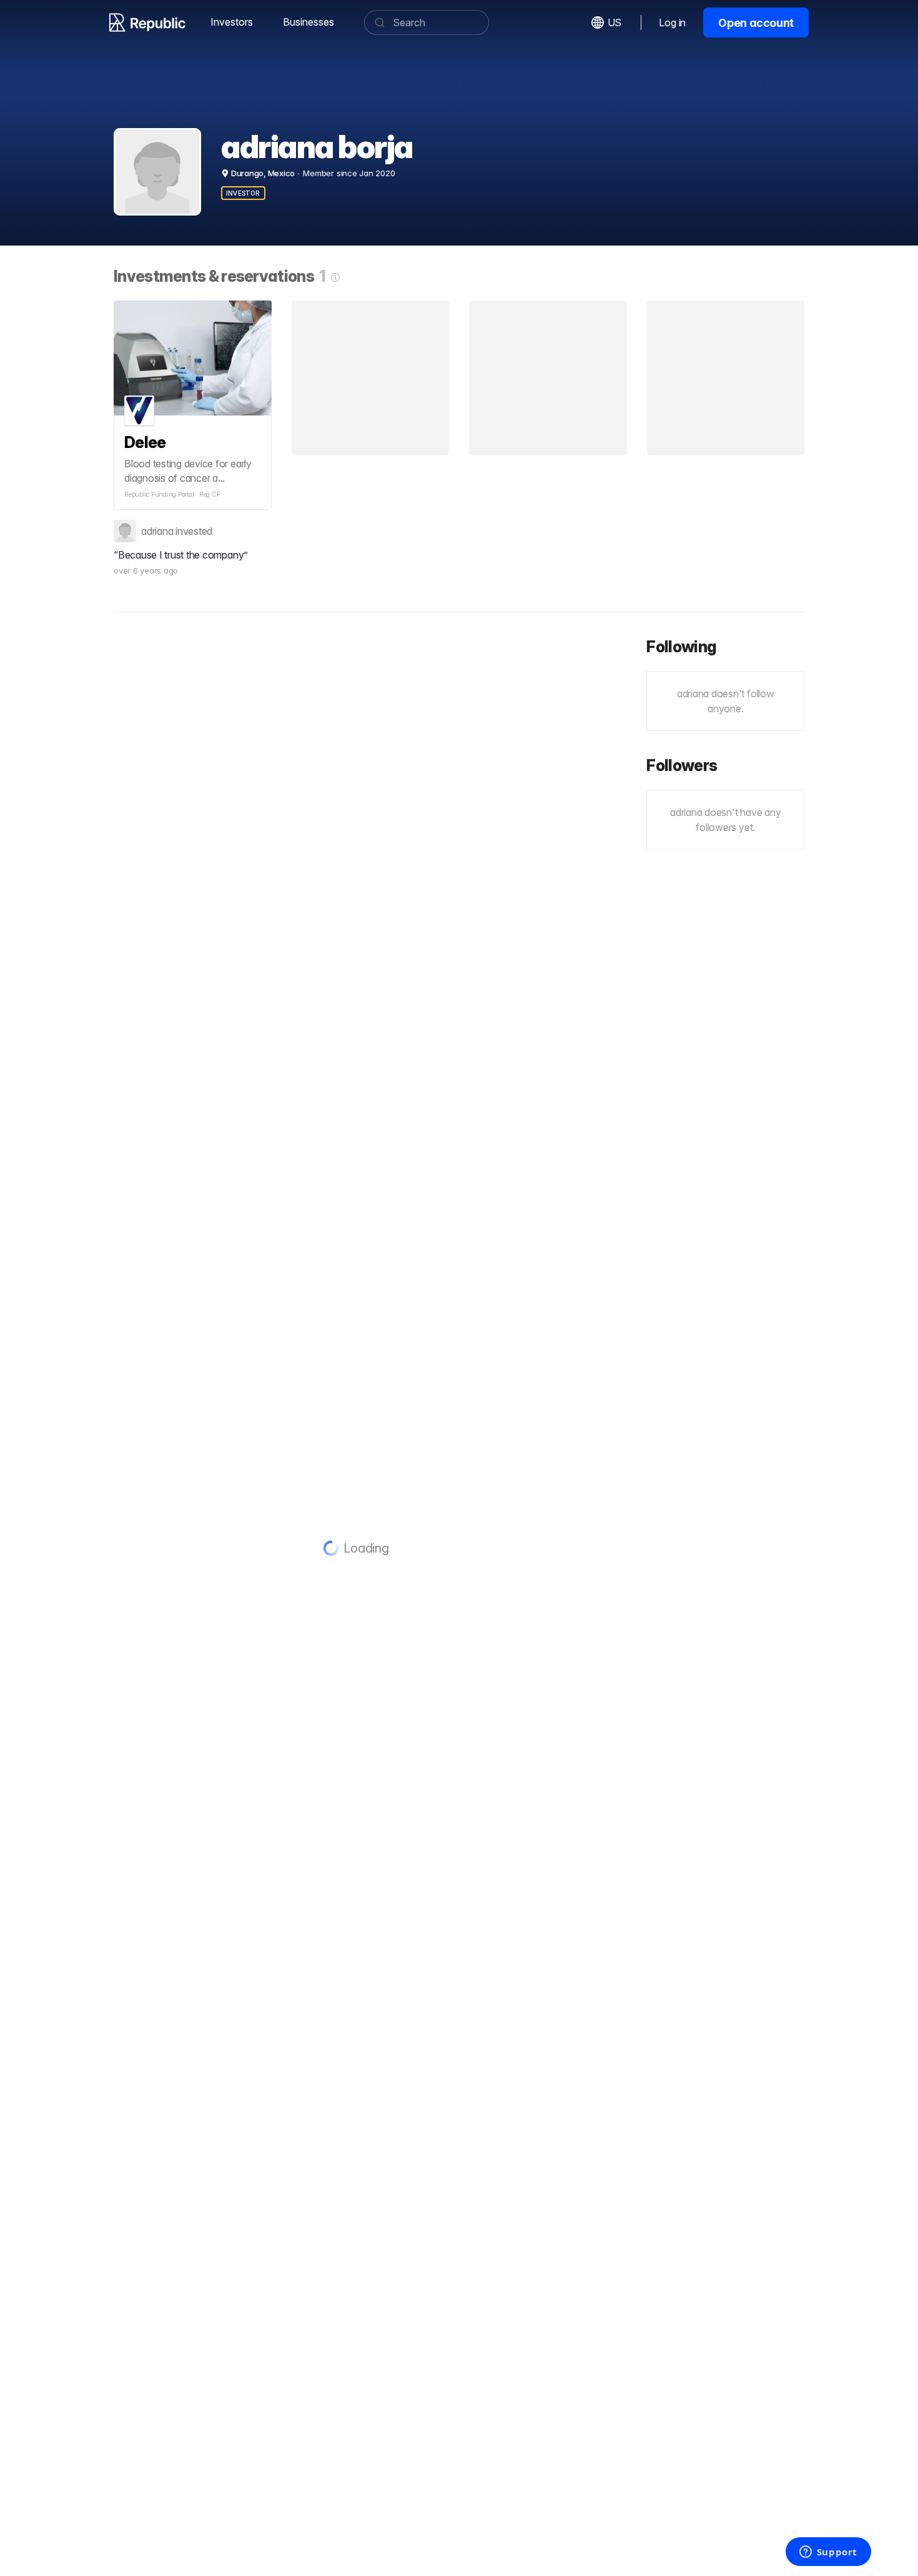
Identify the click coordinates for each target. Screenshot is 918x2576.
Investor (243, 193)
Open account (756, 23)
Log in (672, 22)
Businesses (308, 22)
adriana (157, 531)
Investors (232, 22)
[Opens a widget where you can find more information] (828, 2553)
